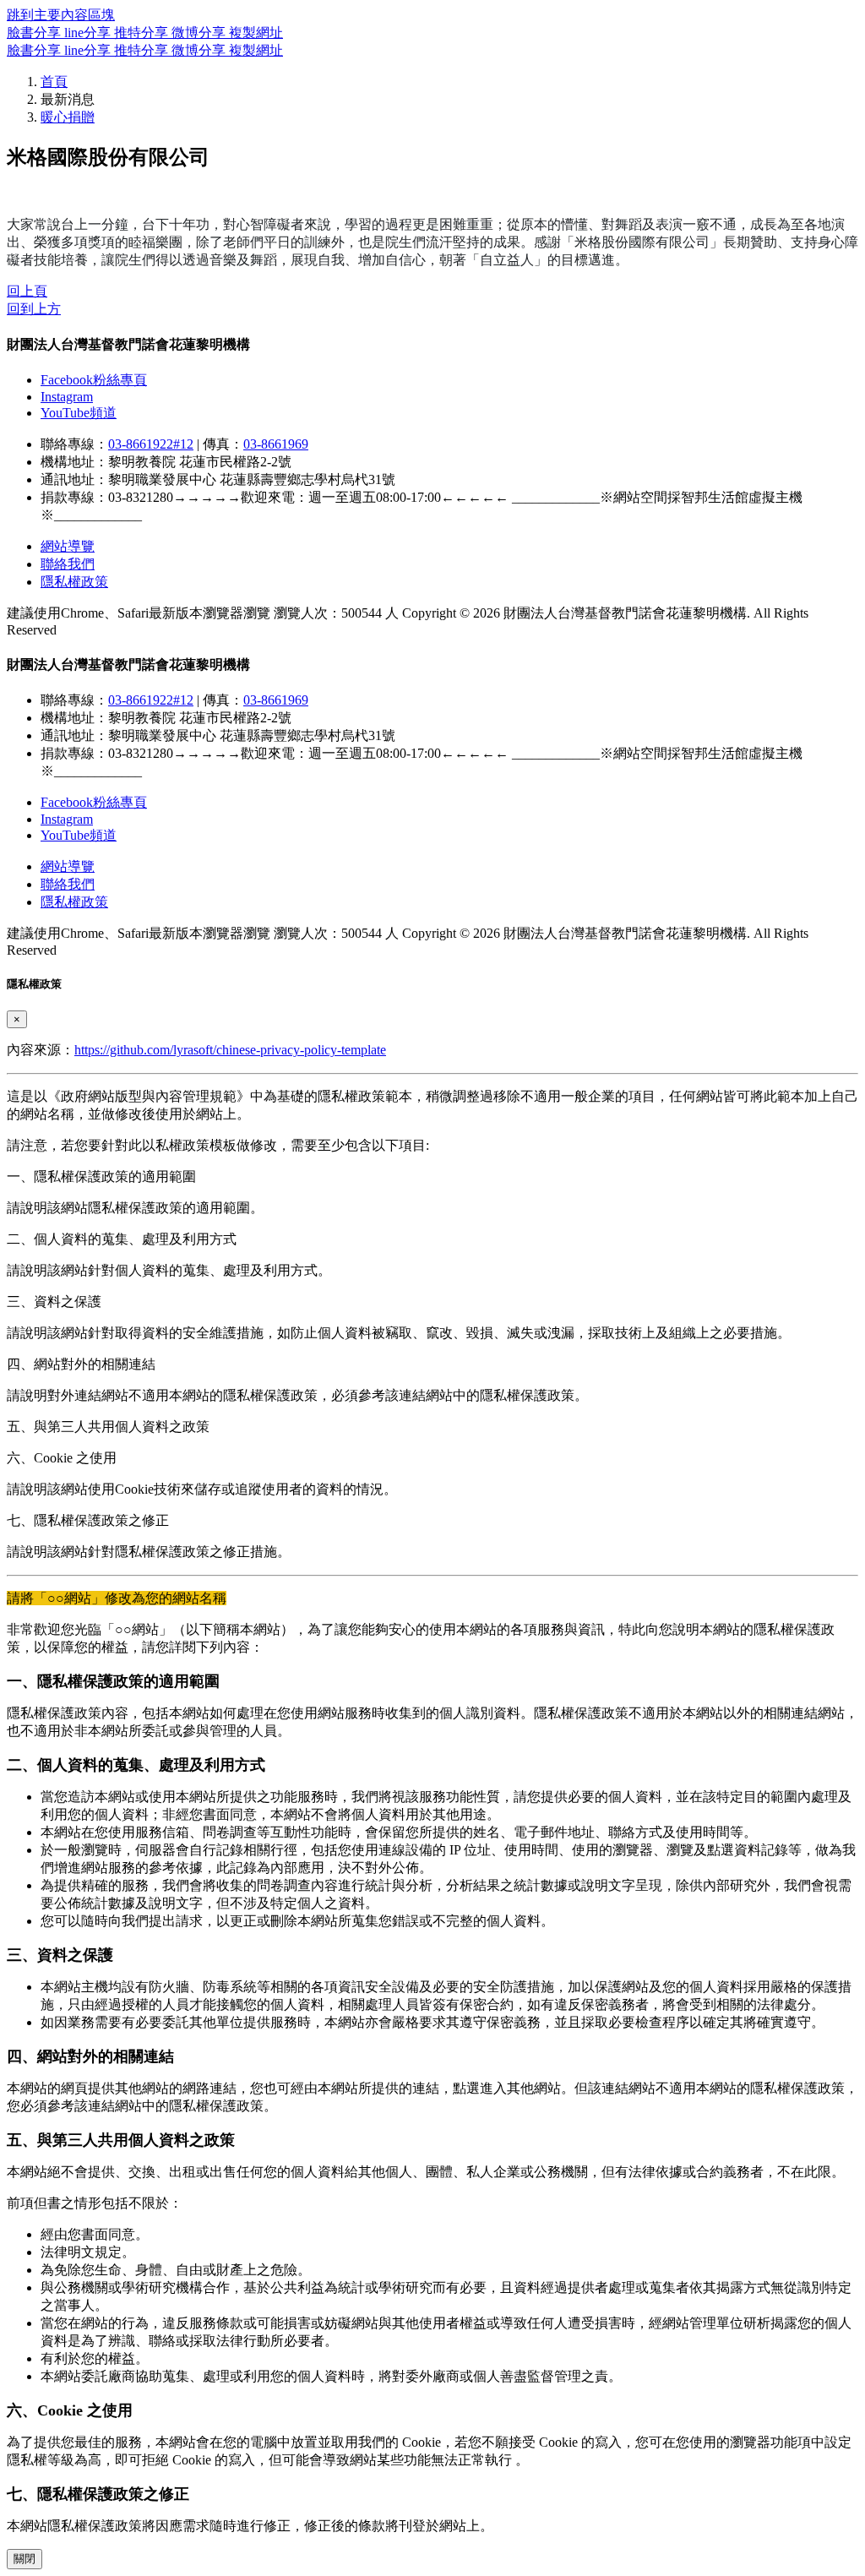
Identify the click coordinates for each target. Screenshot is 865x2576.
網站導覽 (68, 546)
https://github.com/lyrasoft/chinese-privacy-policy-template (230, 1050)
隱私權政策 (74, 582)
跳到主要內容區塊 (61, 15)
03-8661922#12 (151, 444)
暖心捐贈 (68, 117)
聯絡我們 (68, 564)
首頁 (54, 82)
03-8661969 (276, 444)
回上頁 (27, 291)
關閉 (24, 2559)
